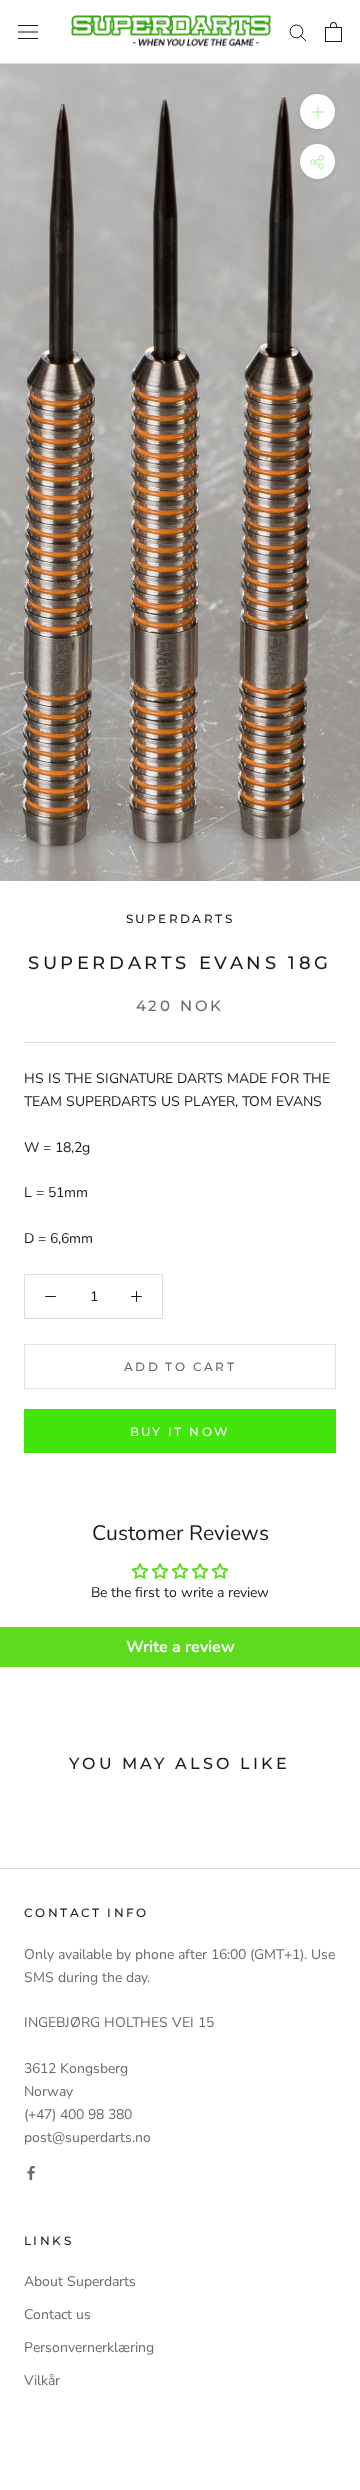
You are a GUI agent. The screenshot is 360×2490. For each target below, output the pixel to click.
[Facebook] (31, 2171)
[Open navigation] (28, 32)
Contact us (57, 2314)
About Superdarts (80, 2281)
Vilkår (42, 2380)
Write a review (180, 1647)
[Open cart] (333, 32)
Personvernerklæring (89, 2347)
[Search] (298, 31)
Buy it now (180, 1431)
